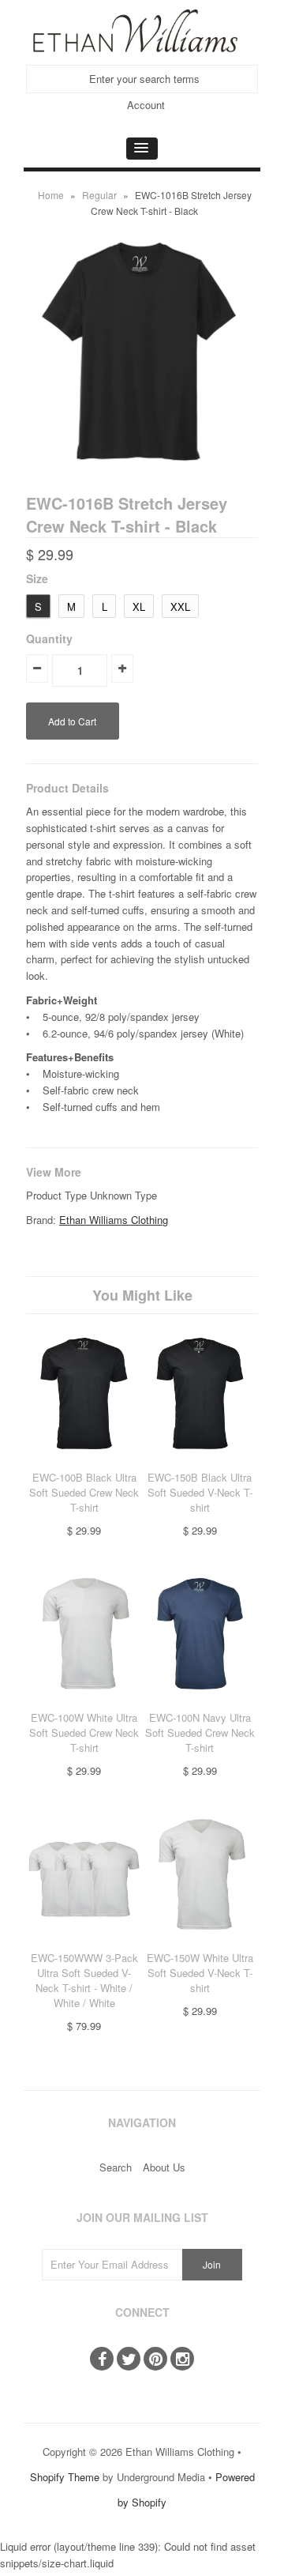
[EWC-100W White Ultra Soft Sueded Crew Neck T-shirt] (84, 1701)
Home (51, 195)
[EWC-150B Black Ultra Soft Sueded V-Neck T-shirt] (200, 1461)
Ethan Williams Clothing (114, 1220)
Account (146, 105)
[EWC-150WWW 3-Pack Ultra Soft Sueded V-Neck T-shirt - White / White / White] (84, 1941)
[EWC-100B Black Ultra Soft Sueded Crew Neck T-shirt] (84, 1461)
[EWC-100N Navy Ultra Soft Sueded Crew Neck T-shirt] (200, 1701)
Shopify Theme (65, 2477)
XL (139, 606)
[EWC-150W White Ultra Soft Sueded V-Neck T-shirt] (200, 1941)
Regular (99, 195)
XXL (180, 606)
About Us (164, 2167)
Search (116, 2167)
